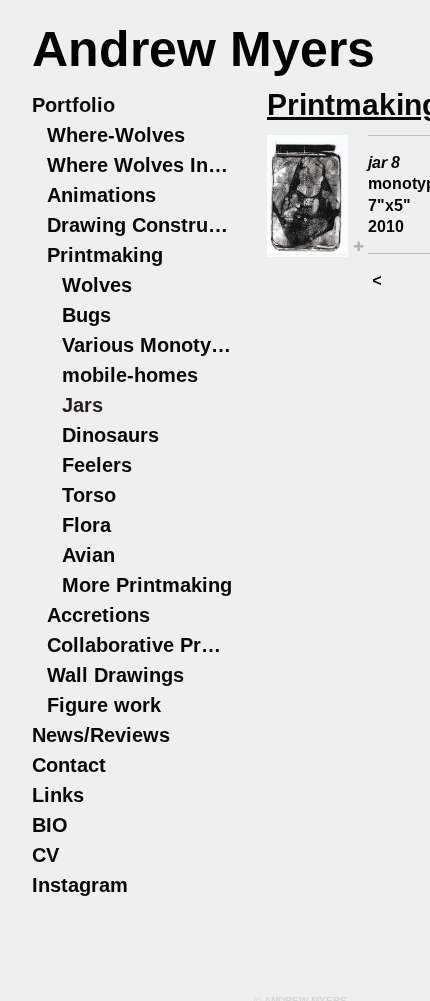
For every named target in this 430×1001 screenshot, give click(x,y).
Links (58, 795)
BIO (50, 825)
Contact (69, 765)
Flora (86, 525)
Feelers (97, 465)
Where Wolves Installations (139, 165)
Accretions (98, 615)
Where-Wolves (116, 135)
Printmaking (105, 255)
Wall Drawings (115, 675)
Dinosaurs (110, 435)
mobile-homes (130, 375)
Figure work (104, 705)
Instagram (80, 885)
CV (45, 855)
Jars (82, 405)
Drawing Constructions (139, 225)
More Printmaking (147, 585)
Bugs (86, 315)
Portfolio (73, 105)
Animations (101, 195)
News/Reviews (101, 735)
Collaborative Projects (139, 645)
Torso (89, 495)
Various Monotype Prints (147, 345)
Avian (88, 555)
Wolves (97, 285)
